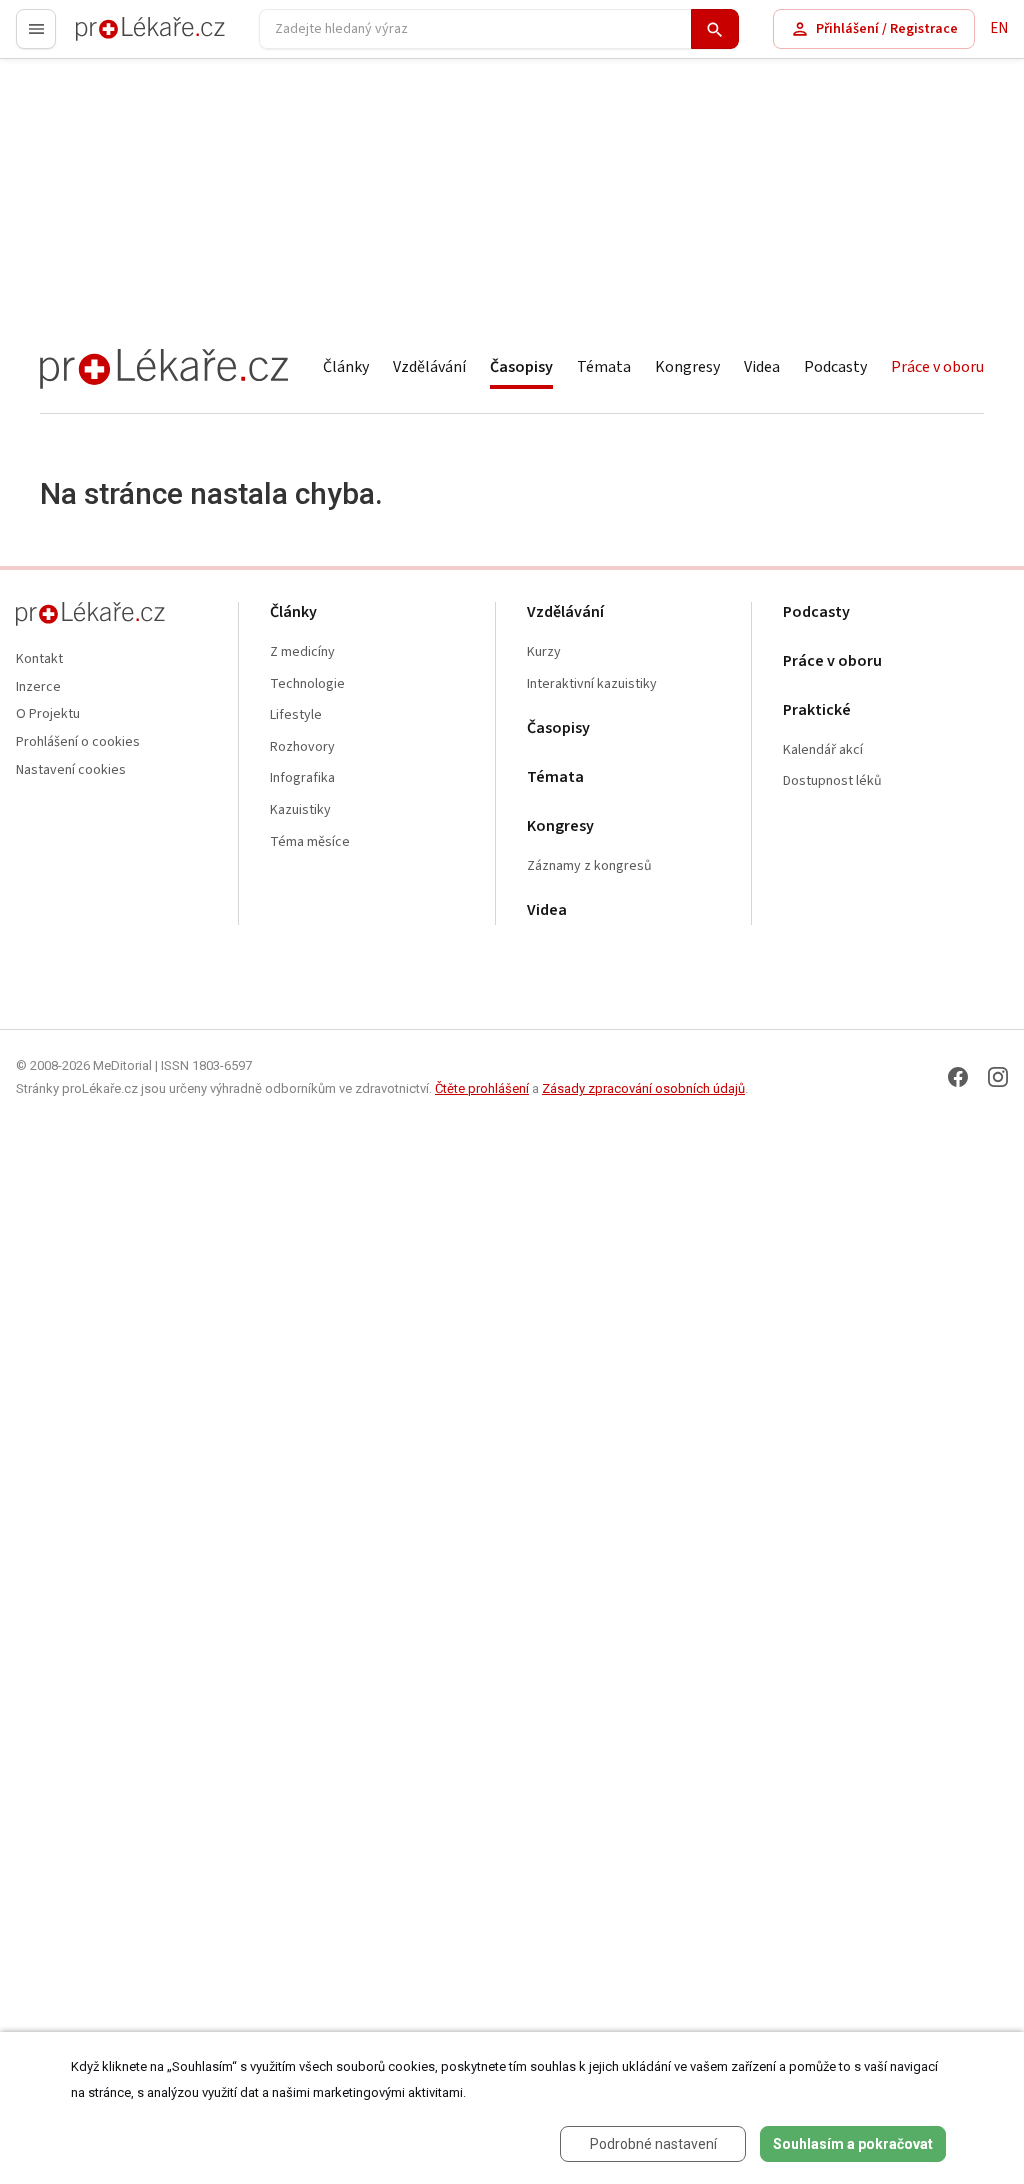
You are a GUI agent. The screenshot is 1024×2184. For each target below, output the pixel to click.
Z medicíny (302, 652)
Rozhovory (302, 747)
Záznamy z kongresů (589, 866)
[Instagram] (998, 1077)
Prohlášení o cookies (78, 742)
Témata (604, 367)
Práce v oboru (937, 367)
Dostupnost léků (832, 781)
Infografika (302, 778)
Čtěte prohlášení (482, 1088)
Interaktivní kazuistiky (592, 684)
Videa (762, 367)
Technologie (307, 684)
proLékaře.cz (116, 37)
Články (346, 367)
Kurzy (544, 652)
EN (999, 28)
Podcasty (835, 367)
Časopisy (521, 367)
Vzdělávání (429, 367)
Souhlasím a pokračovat (853, 2144)
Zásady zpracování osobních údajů (643, 1088)
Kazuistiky (300, 810)
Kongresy (687, 367)
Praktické (817, 710)
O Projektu (48, 714)
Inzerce (38, 687)
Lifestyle (296, 715)
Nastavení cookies (71, 770)
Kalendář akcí (823, 750)
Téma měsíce (310, 842)
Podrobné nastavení (653, 2144)
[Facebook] (958, 1077)
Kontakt (39, 659)
